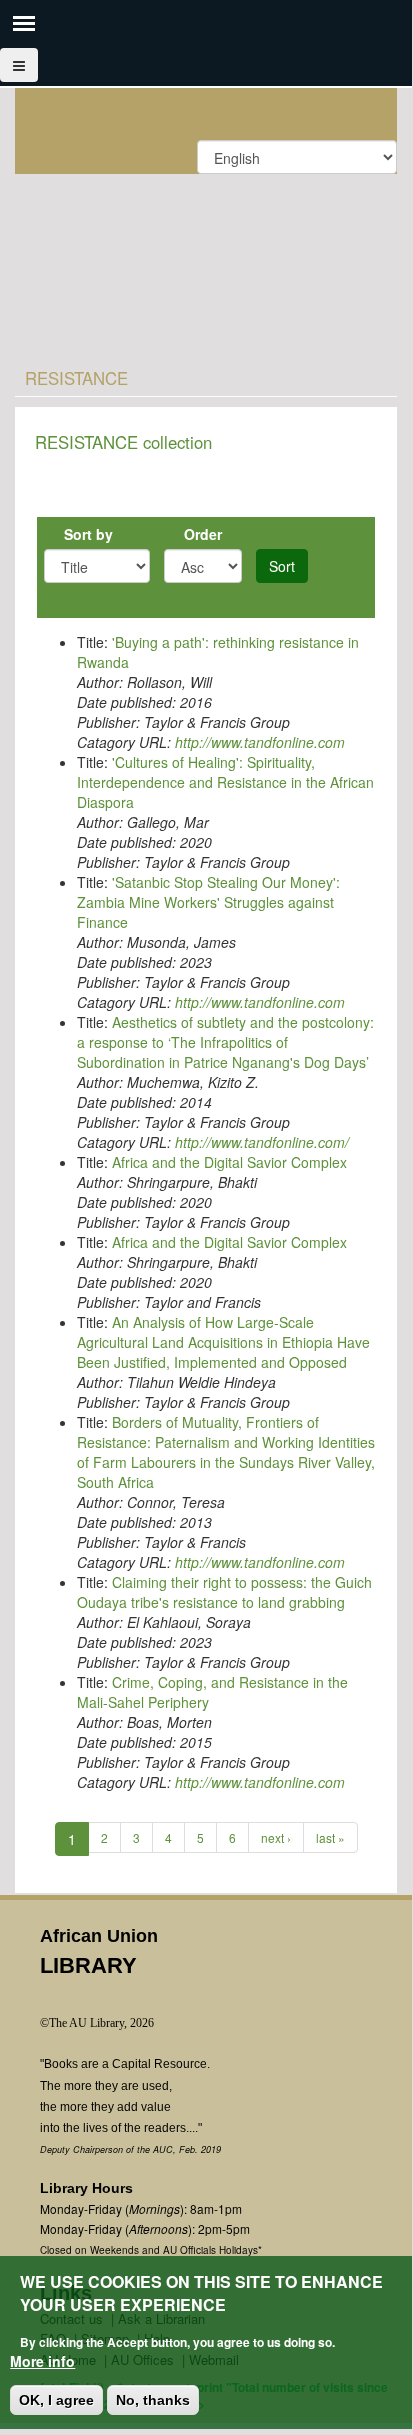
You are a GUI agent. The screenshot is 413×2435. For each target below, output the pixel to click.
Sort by (88, 534)
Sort (282, 566)
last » (330, 1837)
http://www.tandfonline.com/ (262, 1142)
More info (42, 2361)
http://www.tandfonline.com (260, 742)
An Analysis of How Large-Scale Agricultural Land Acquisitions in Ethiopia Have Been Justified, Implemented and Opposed (223, 1342)
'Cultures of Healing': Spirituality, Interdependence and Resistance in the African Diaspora (225, 782)
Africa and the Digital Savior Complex (229, 1162)
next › (276, 1837)
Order (203, 534)
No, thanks (153, 2400)
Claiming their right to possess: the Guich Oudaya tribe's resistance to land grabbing (224, 1592)
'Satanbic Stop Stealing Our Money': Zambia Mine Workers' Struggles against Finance (208, 902)
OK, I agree (56, 2400)
